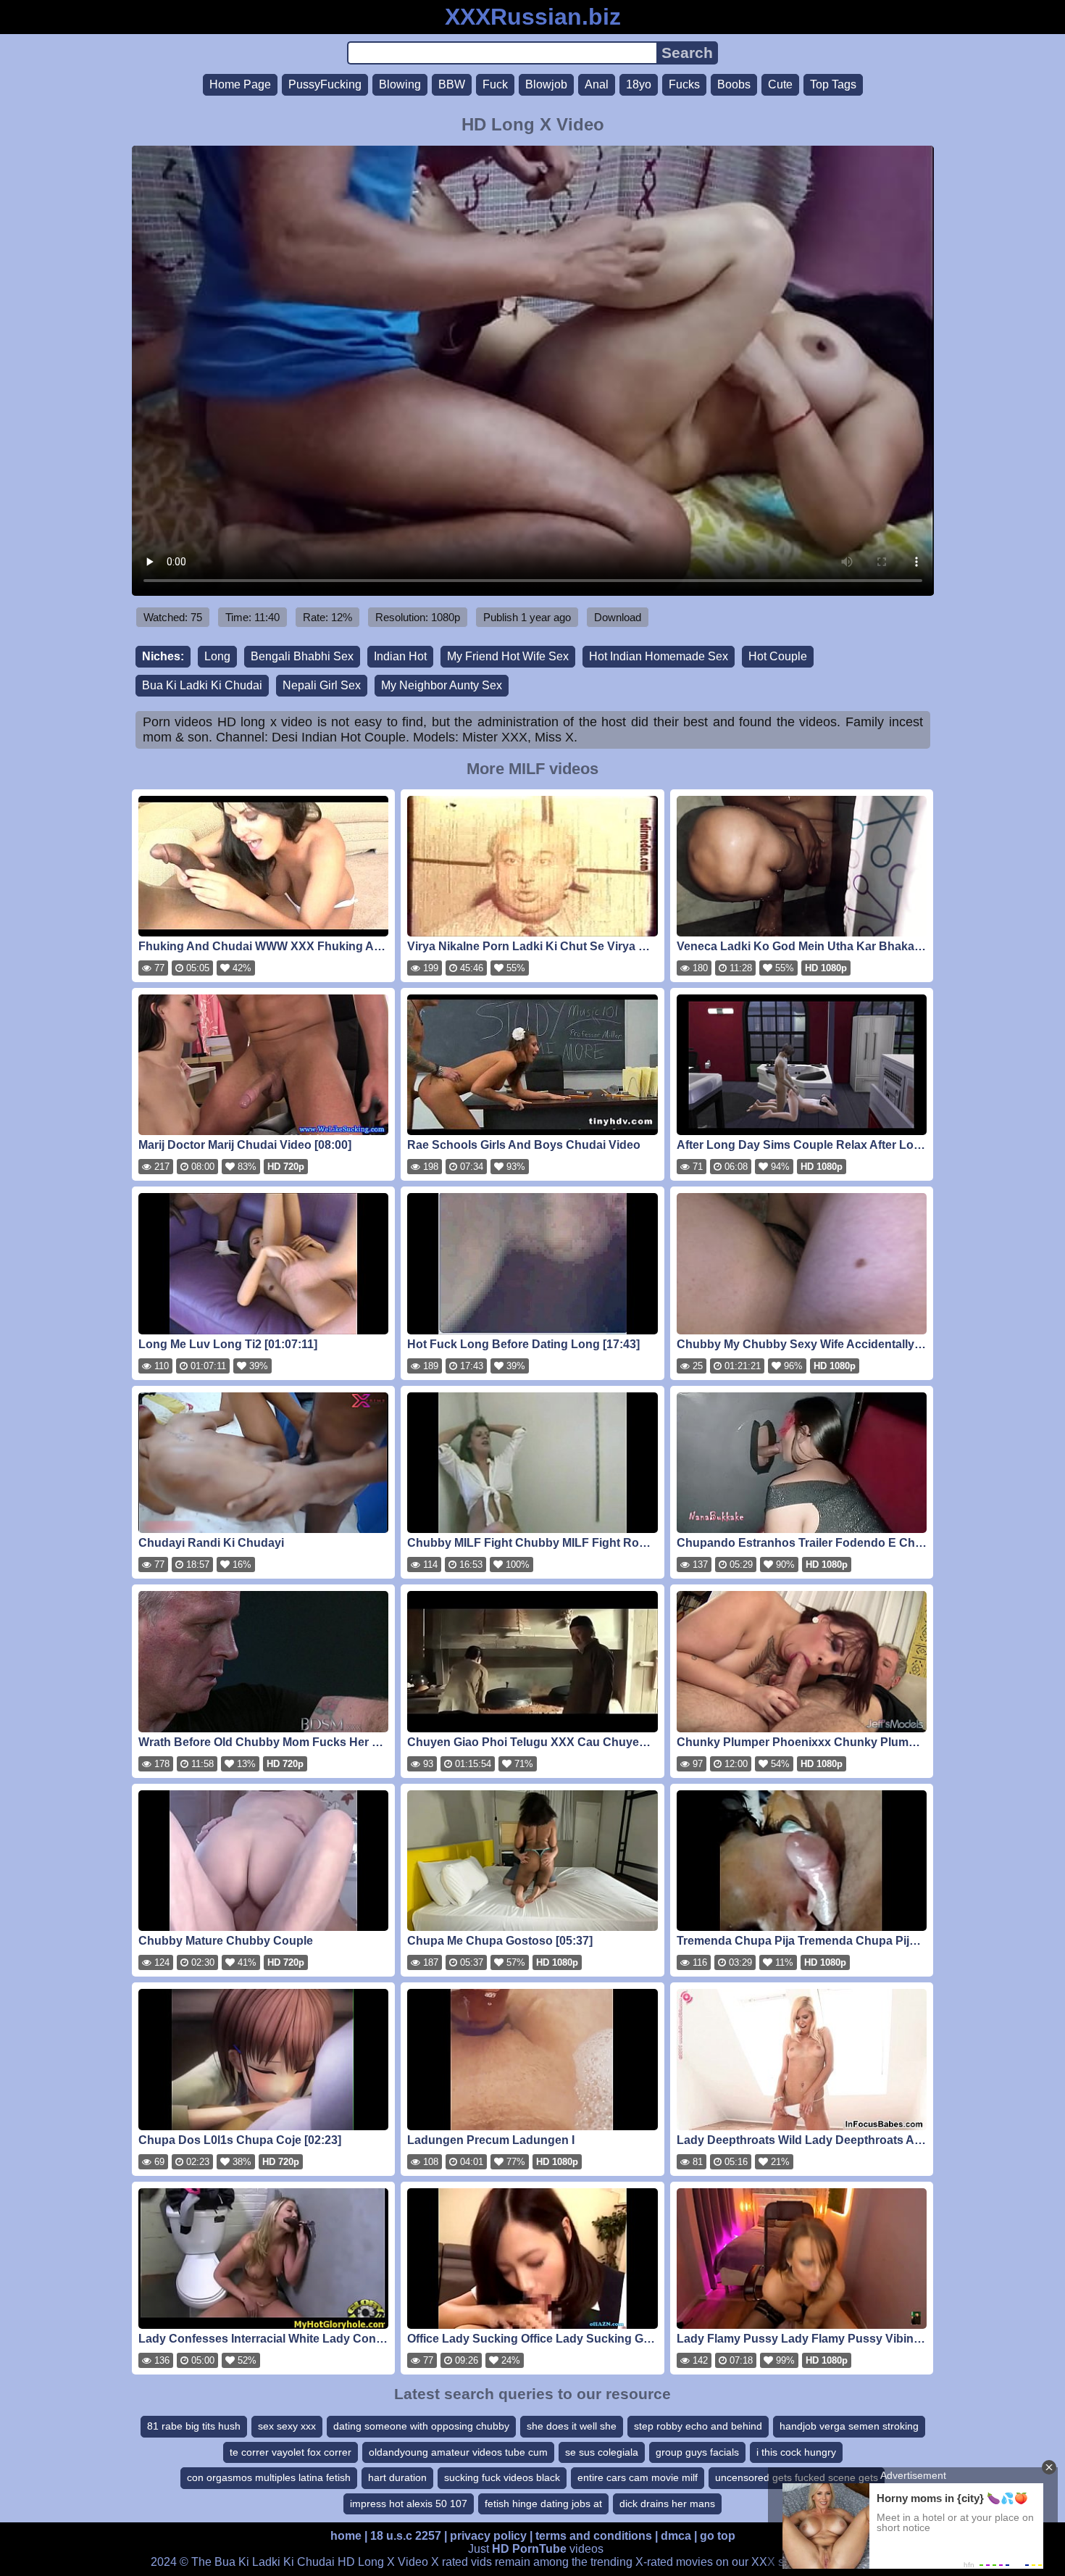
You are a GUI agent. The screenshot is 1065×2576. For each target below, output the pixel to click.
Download (618, 617)
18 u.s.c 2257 (406, 2536)
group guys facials (697, 2452)
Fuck (495, 84)
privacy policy (488, 2536)
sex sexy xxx (287, 2426)
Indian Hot (400, 656)
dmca (676, 2536)
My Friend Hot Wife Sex (508, 656)
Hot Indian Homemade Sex (659, 656)
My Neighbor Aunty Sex (442, 685)
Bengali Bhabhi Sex (302, 656)
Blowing (400, 84)
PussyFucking (325, 84)
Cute (780, 84)
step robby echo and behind (698, 2426)
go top (718, 2536)
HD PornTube (529, 2549)
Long (217, 656)
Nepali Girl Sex (322, 685)
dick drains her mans (667, 2504)
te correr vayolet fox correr (291, 2452)
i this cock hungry (796, 2452)
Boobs (734, 84)
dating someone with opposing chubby (421, 2426)
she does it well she (572, 2426)
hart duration (397, 2477)
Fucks (684, 84)
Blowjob (546, 84)
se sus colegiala (602, 2452)
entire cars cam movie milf (638, 2477)
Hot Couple (778, 656)
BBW (452, 84)
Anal (597, 84)
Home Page (240, 84)
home (346, 2536)
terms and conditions (594, 2536)
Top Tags (833, 84)
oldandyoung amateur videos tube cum (458, 2452)
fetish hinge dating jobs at (543, 2504)
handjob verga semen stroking (849, 2426)
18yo (639, 84)
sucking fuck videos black (502, 2477)
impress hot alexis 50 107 (409, 2504)
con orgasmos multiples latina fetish (269, 2477)
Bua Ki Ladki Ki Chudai (202, 685)
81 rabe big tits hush (194, 2426)
